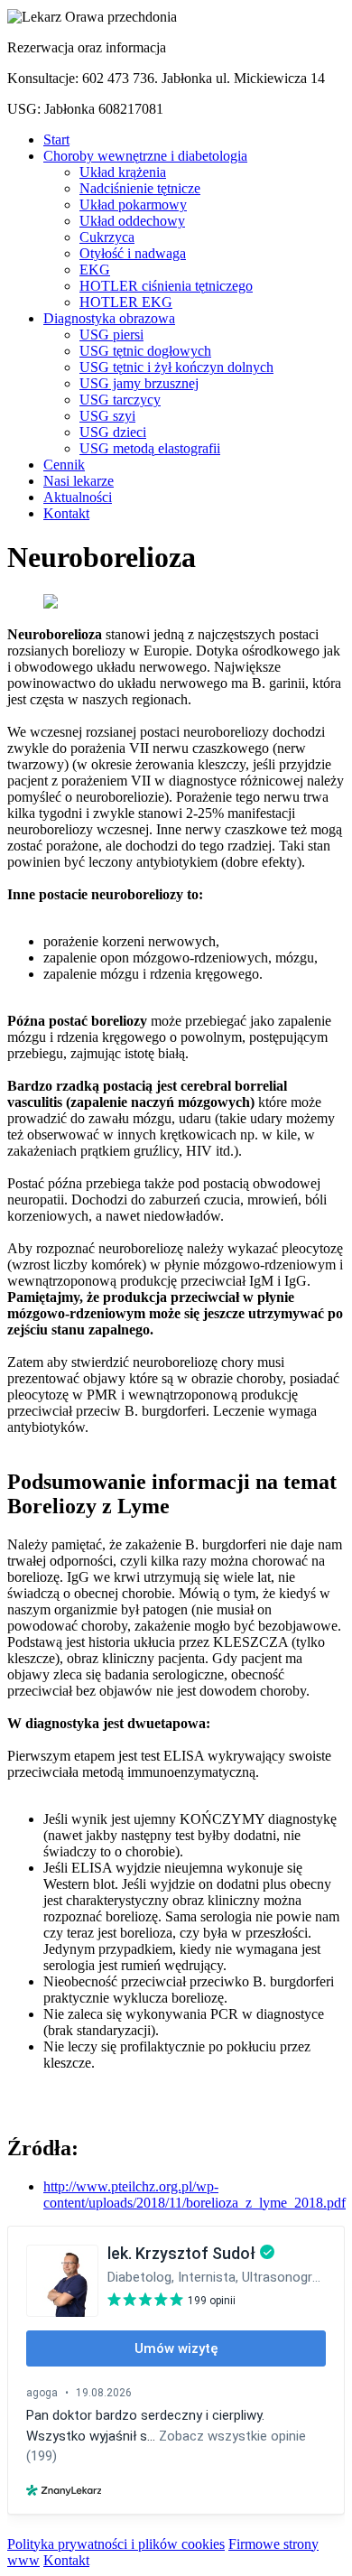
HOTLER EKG (126, 302)
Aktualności (78, 497)
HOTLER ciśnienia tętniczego (166, 286)
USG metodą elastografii (150, 448)
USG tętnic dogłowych (145, 351)
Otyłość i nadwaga (133, 253)
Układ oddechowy (132, 221)
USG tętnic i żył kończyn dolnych (176, 367)
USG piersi (111, 335)
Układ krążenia (123, 172)
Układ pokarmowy (133, 205)
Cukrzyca (107, 237)
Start (56, 139)
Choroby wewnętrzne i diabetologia (145, 156)
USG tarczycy (120, 400)
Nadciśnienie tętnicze (140, 188)
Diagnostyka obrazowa (109, 318)
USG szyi (107, 416)
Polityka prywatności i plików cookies (116, 2544)
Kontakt (66, 513)
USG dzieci (113, 432)
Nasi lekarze (79, 481)
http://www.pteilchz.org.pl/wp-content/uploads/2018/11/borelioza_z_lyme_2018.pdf (195, 2195)
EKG (95, 270)
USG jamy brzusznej (139, 383)
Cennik (64, 465)
